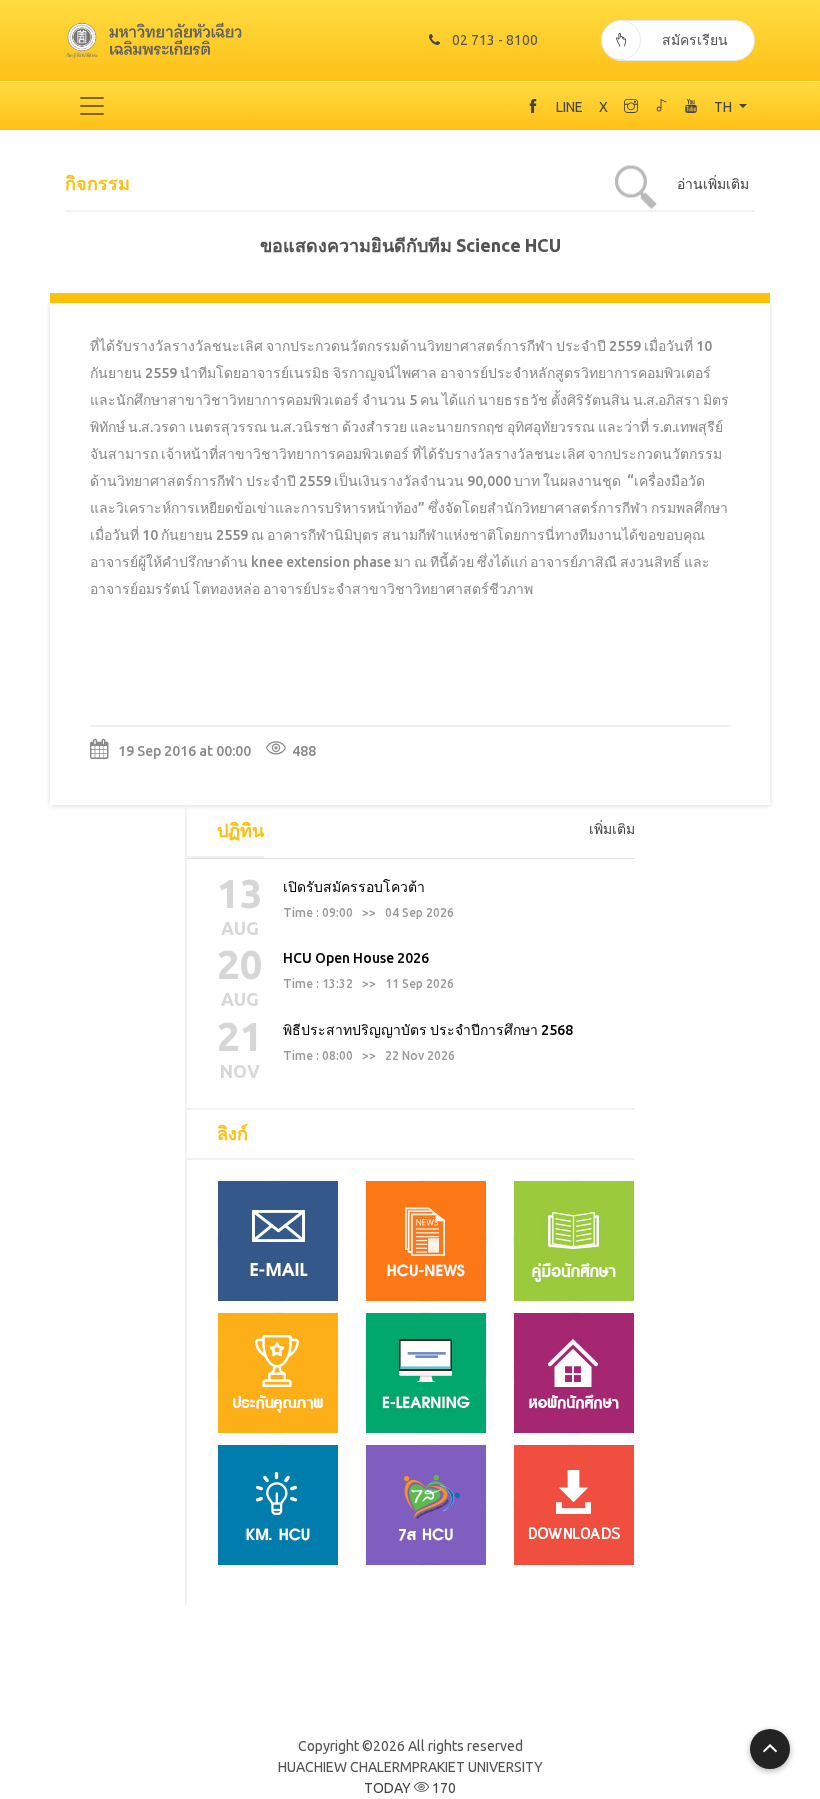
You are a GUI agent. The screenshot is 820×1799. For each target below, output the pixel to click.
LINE (569, 107)
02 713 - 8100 (495, 40)
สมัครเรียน (695, 40)
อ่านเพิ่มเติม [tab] (713, 184)
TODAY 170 (410, 1788)
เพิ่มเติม (612, 829)
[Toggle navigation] (92, 106)
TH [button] (724, 107)
